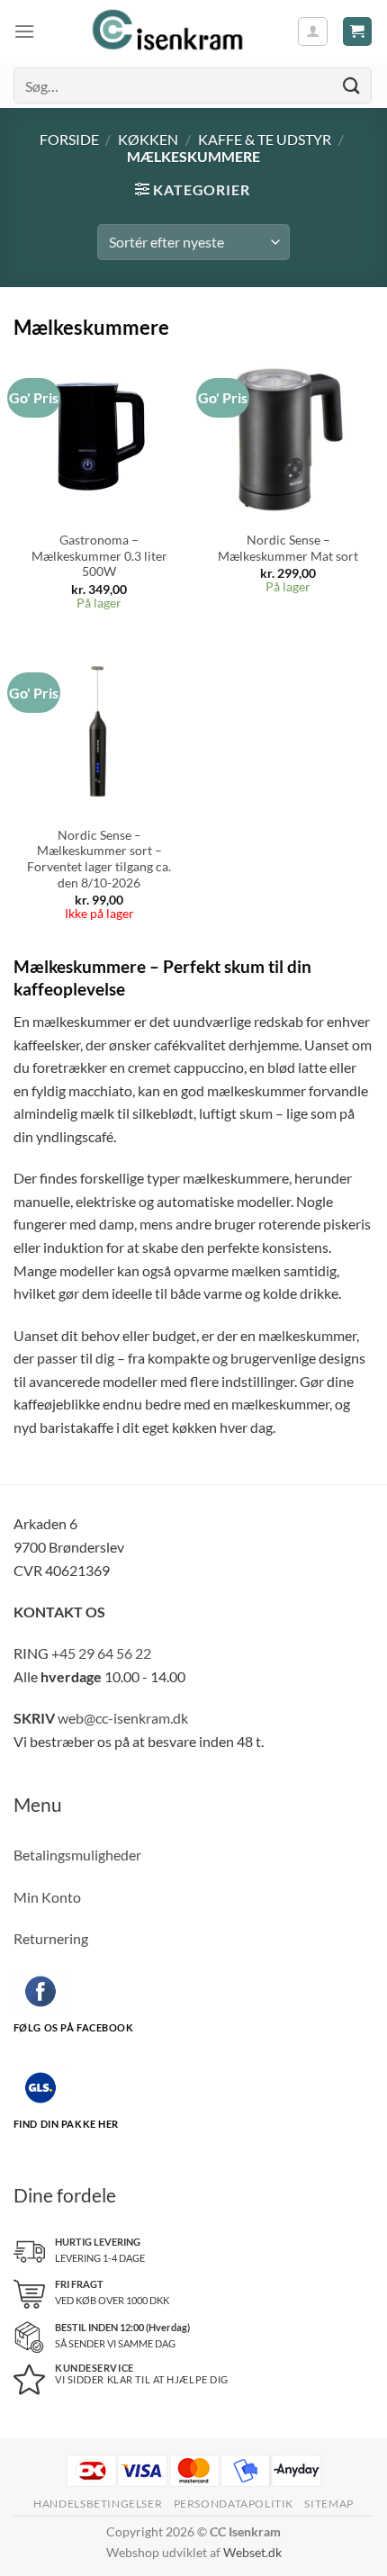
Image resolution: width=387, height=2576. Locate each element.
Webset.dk (252, 2552)
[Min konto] (313, 32)
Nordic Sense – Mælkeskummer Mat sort (288, 548)
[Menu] (24, 31)
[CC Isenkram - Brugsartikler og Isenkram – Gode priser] (166, 32)
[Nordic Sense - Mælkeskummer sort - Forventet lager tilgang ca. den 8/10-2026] (99, 731)
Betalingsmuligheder (77, 1855)
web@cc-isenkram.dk (123, 1718)
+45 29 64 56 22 (101, 1653)
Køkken (148, 139)
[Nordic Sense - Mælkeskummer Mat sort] (288, 437)
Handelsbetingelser (98, 2504)
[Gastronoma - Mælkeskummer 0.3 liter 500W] (99, 437)
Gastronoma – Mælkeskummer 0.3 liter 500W (99, 556)
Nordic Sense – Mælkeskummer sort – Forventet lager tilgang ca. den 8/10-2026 (99, 859)
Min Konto (47, 1897)
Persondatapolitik (234, 2504)
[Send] (352, 85)
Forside (69, 139)
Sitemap (328, 2504)
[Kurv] (358, 32)
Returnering (51, 1938)
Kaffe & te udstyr (265, 139)
